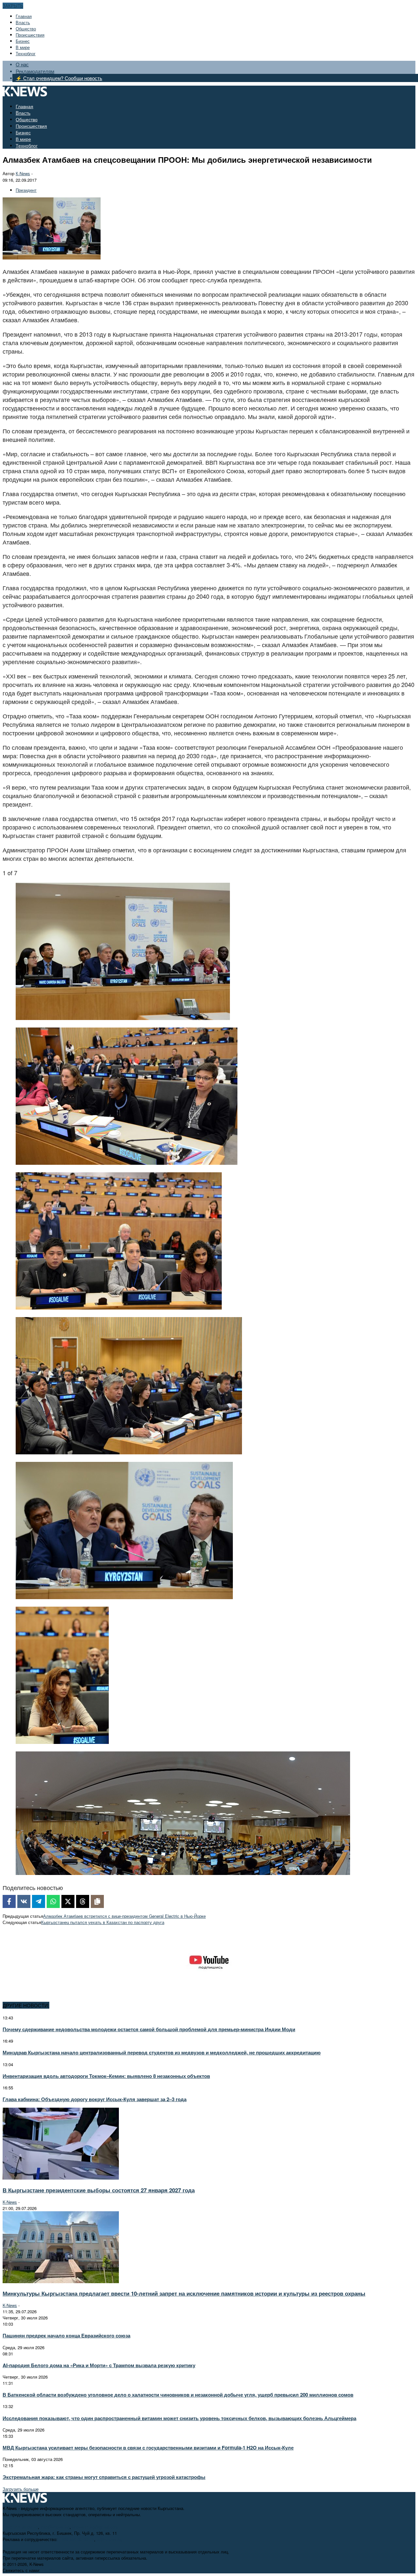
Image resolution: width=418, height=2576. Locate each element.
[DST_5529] (62, 1741)
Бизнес (23, 41)
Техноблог (26, 53)
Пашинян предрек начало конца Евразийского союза (66, 2335)
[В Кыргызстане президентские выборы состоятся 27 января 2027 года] (61, 2178)
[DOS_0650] (123, 1017)
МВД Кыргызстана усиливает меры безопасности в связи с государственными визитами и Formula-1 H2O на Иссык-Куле (148, 2448)
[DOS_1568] (119, 1307)
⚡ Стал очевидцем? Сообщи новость (59, 78)
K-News (10, 2202)
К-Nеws (23, 173)
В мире (23, 47)
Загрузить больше (21, 2489)
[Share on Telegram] (39, 1901)
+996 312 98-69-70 (20, 2527)
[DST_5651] (183, 1872)
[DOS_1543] (127, 1162)
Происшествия (30, 35)
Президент (26, 190)
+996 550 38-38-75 (76, 2539)
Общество (26, 29)
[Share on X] (68, 1901)
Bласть (23, 22)
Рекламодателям (35, 71)
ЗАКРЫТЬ (13, 6)
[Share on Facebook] (9, 1901)
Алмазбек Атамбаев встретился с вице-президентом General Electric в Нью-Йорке (124, 1916)
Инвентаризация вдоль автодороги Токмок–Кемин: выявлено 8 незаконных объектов (106, 2076)
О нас (22, 64)
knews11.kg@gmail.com (95, 2527)
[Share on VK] (24, 1901)
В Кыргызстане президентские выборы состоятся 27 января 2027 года (99, 2190)
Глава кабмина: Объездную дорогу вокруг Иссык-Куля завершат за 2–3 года (95, 2099)
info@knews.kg (55, 2527)
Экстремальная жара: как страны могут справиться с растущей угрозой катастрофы (104, 2477)
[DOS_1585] (129, 1452)
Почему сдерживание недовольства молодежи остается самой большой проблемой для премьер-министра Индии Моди (149, 2029)
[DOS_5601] (124, 1597)
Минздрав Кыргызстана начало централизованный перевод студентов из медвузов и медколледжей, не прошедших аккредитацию (162, 2052)
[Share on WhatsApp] (53, 1901)
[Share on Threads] (83, 1901)
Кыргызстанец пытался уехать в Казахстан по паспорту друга (103, 1922)
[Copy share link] (97, 1901)
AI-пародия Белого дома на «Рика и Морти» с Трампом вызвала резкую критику (99, 2365)
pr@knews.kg (110, 2539)
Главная (24, 16)
